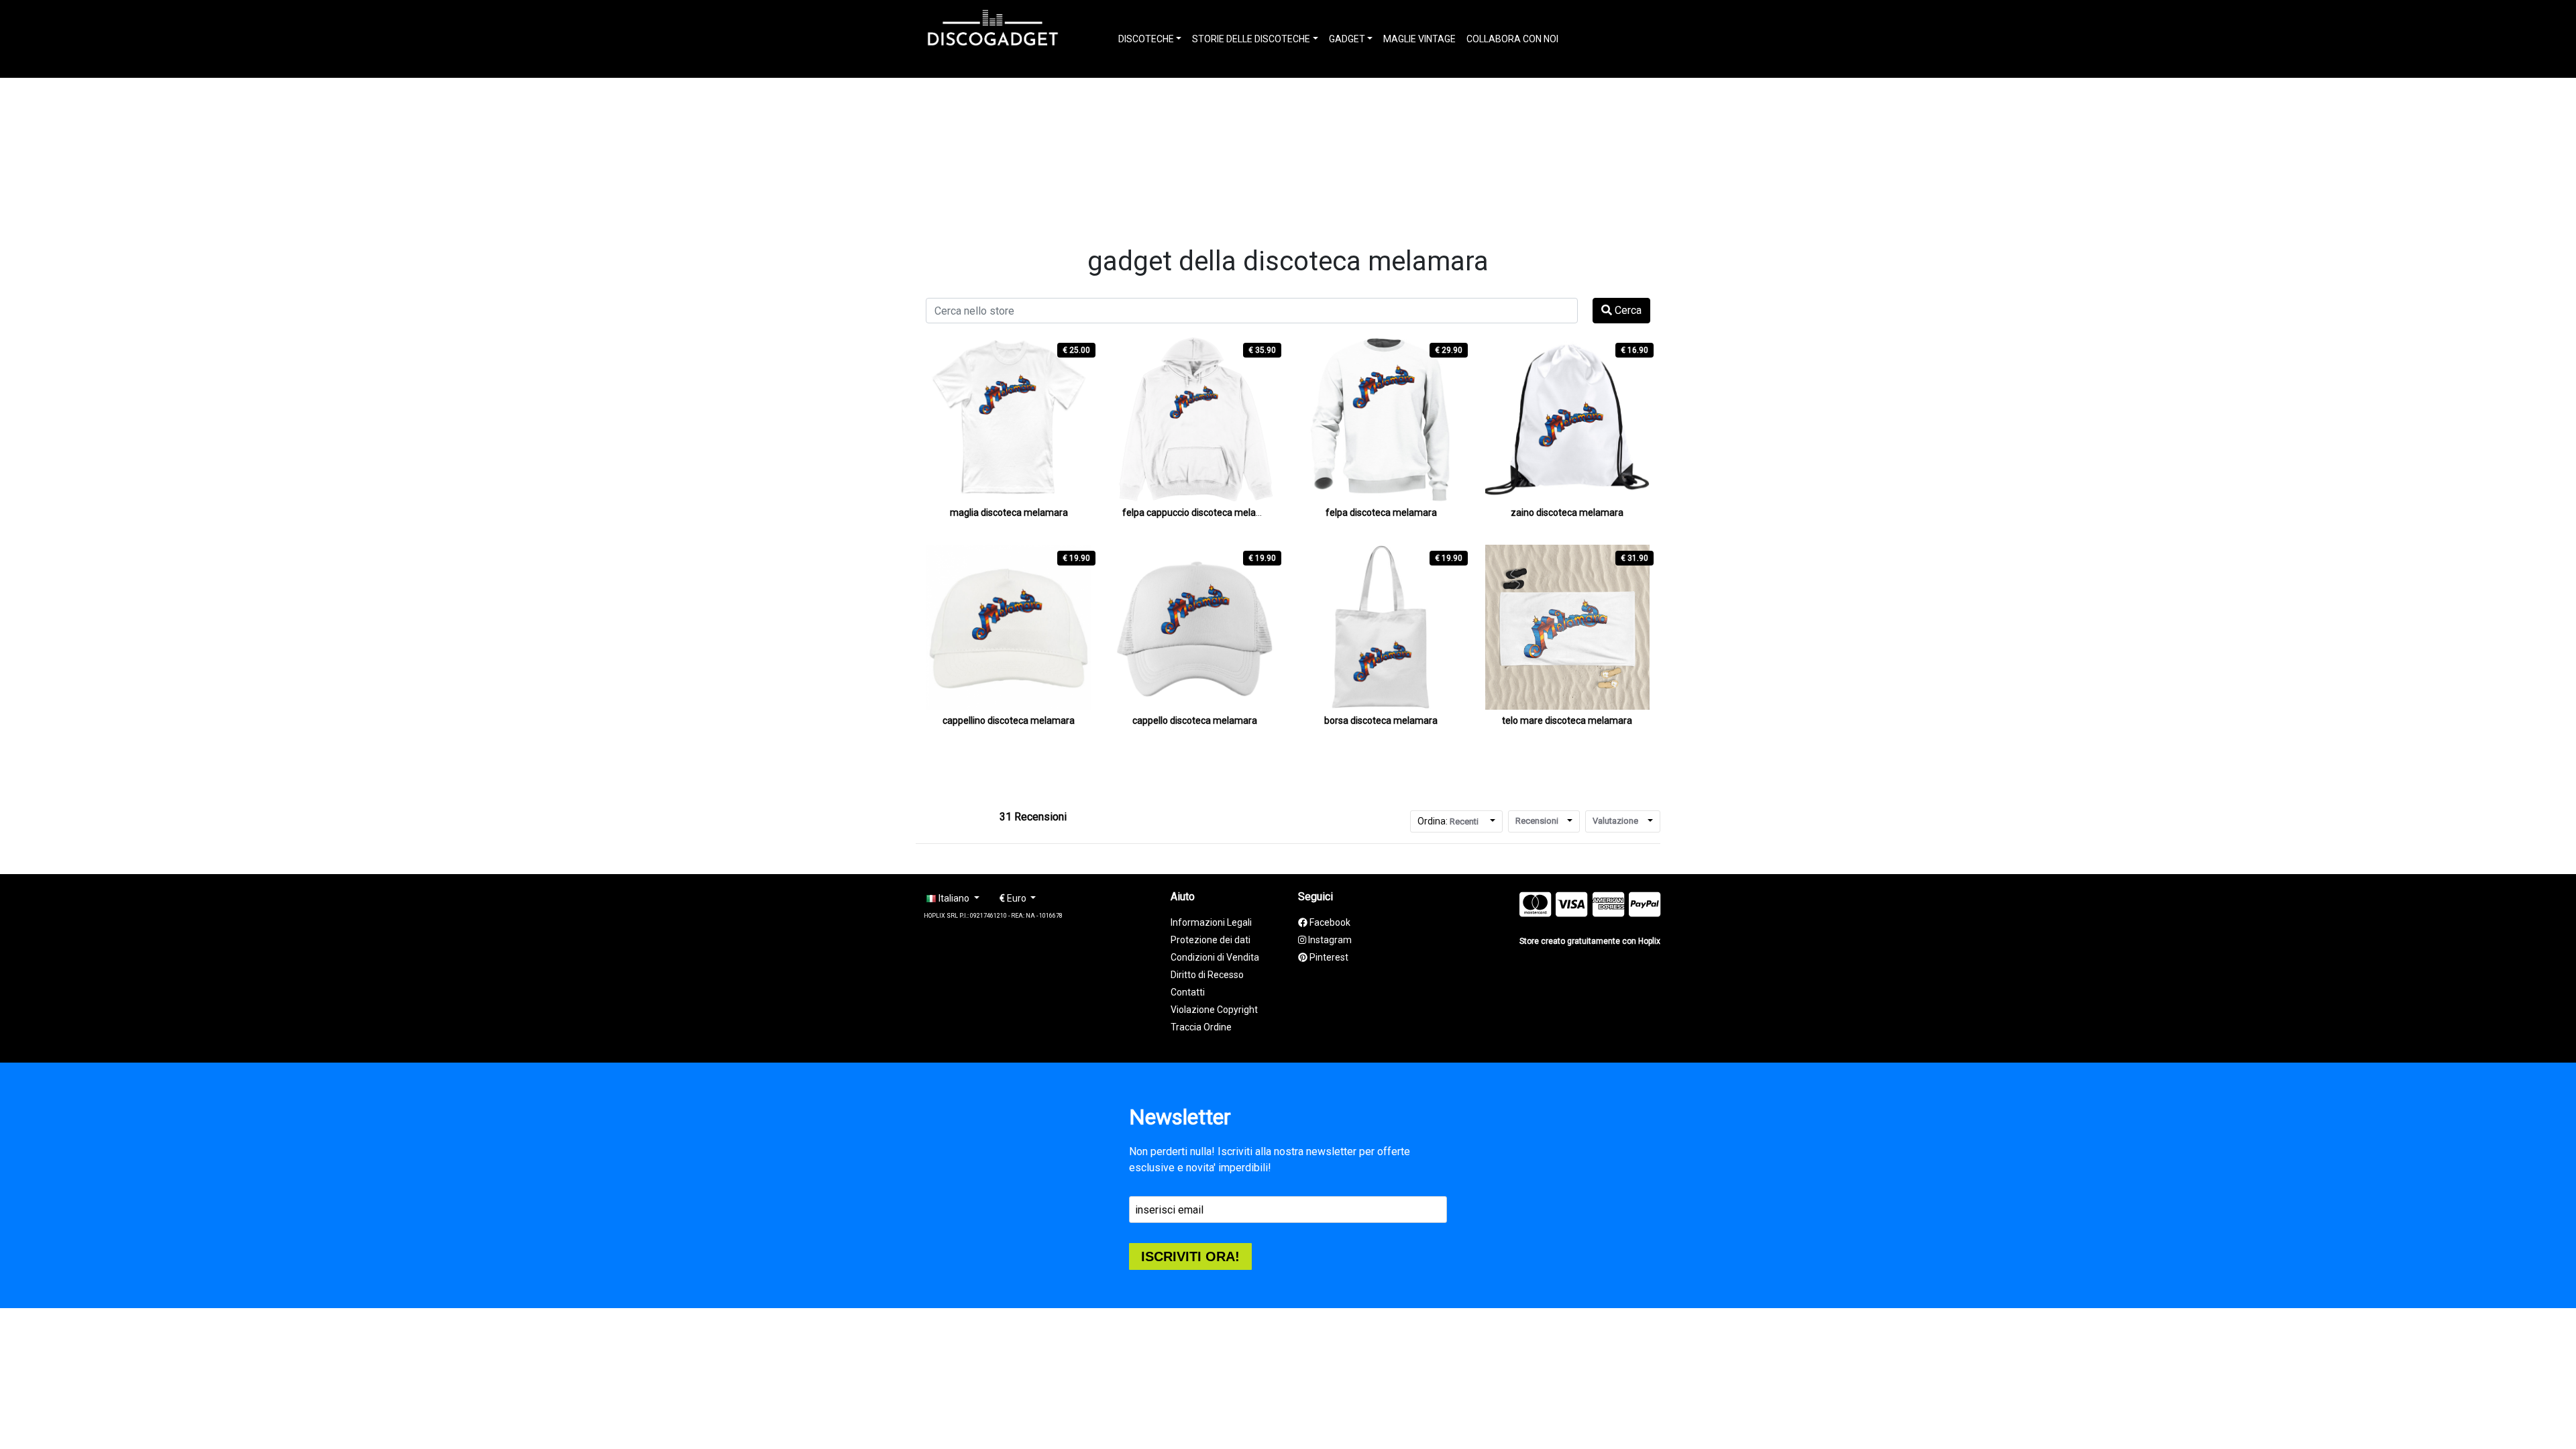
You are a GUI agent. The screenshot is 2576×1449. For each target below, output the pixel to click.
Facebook (1329, 922)
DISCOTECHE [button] (1146, 39)
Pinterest (1328, 957)
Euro (1014, 898)
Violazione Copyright (1214, 1010)
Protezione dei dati (1211, 940)
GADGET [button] (1347, 39)
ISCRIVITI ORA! (1190, 1256)
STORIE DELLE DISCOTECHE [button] (1251, 39)
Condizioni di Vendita (1215, 957)
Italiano (954, 898)
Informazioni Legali (1211, 922)
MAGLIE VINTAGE (1419, 39)
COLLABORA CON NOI (1512, 39)
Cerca (1627, 310)
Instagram (1329, 940)
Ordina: (1448, 821)
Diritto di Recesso (1207, 975)
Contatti (1188, 992)
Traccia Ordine (1201, 1027)
